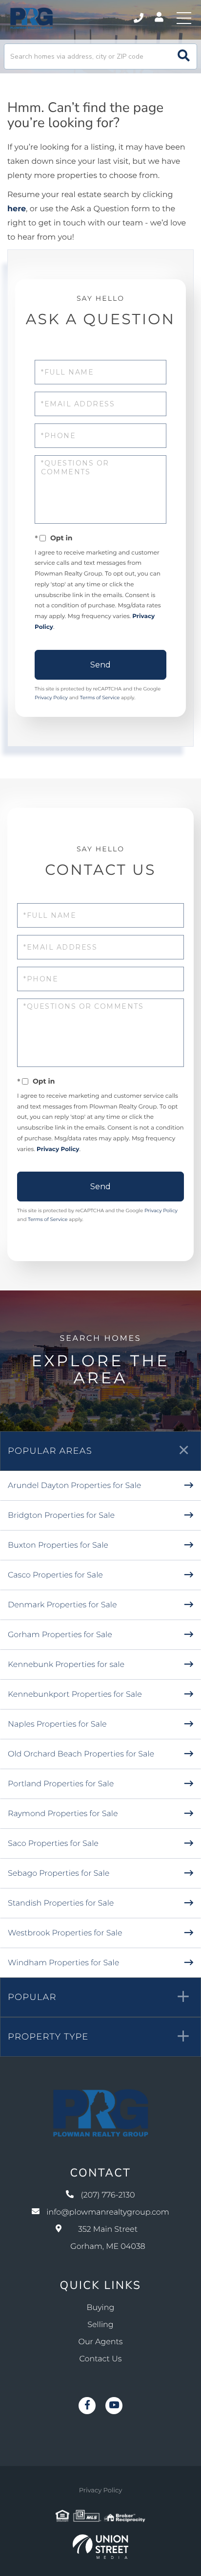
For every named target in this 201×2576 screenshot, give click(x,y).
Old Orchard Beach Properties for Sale (81, 1754)
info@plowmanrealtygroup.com (108, 2212)
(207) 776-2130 (139, 18)
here (17, 209)
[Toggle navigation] (184, 18)
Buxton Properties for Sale (58, 1545)
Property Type (48, 2037)
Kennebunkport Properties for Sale (75, 1695)
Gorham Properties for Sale (60, 1635)
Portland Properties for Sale (61, 1784)
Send (100, 665)
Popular (32, 1997)
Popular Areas (50, 1451)
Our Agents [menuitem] (101, 2342)
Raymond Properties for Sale (63, 1814)
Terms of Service (100, 698)
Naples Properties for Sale (57, 1724)
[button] (184, 56)
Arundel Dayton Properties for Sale (74, 1486)
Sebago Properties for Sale (59, 1874)
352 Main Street (108, 2238)
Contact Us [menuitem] (101, 2359)
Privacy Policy (51, 698)
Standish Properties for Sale (61, 1903)
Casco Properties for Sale (55, 1575)
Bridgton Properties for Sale (61, 1516)
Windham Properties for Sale (63, 1963)
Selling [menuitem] (100, 2325)
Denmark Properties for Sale (62, 1605)
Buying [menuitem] (101, 2308)
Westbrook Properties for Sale (65, 1933)
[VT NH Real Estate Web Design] (100, 2547)
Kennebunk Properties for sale (66, 1665)
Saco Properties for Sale (53, 1844)
